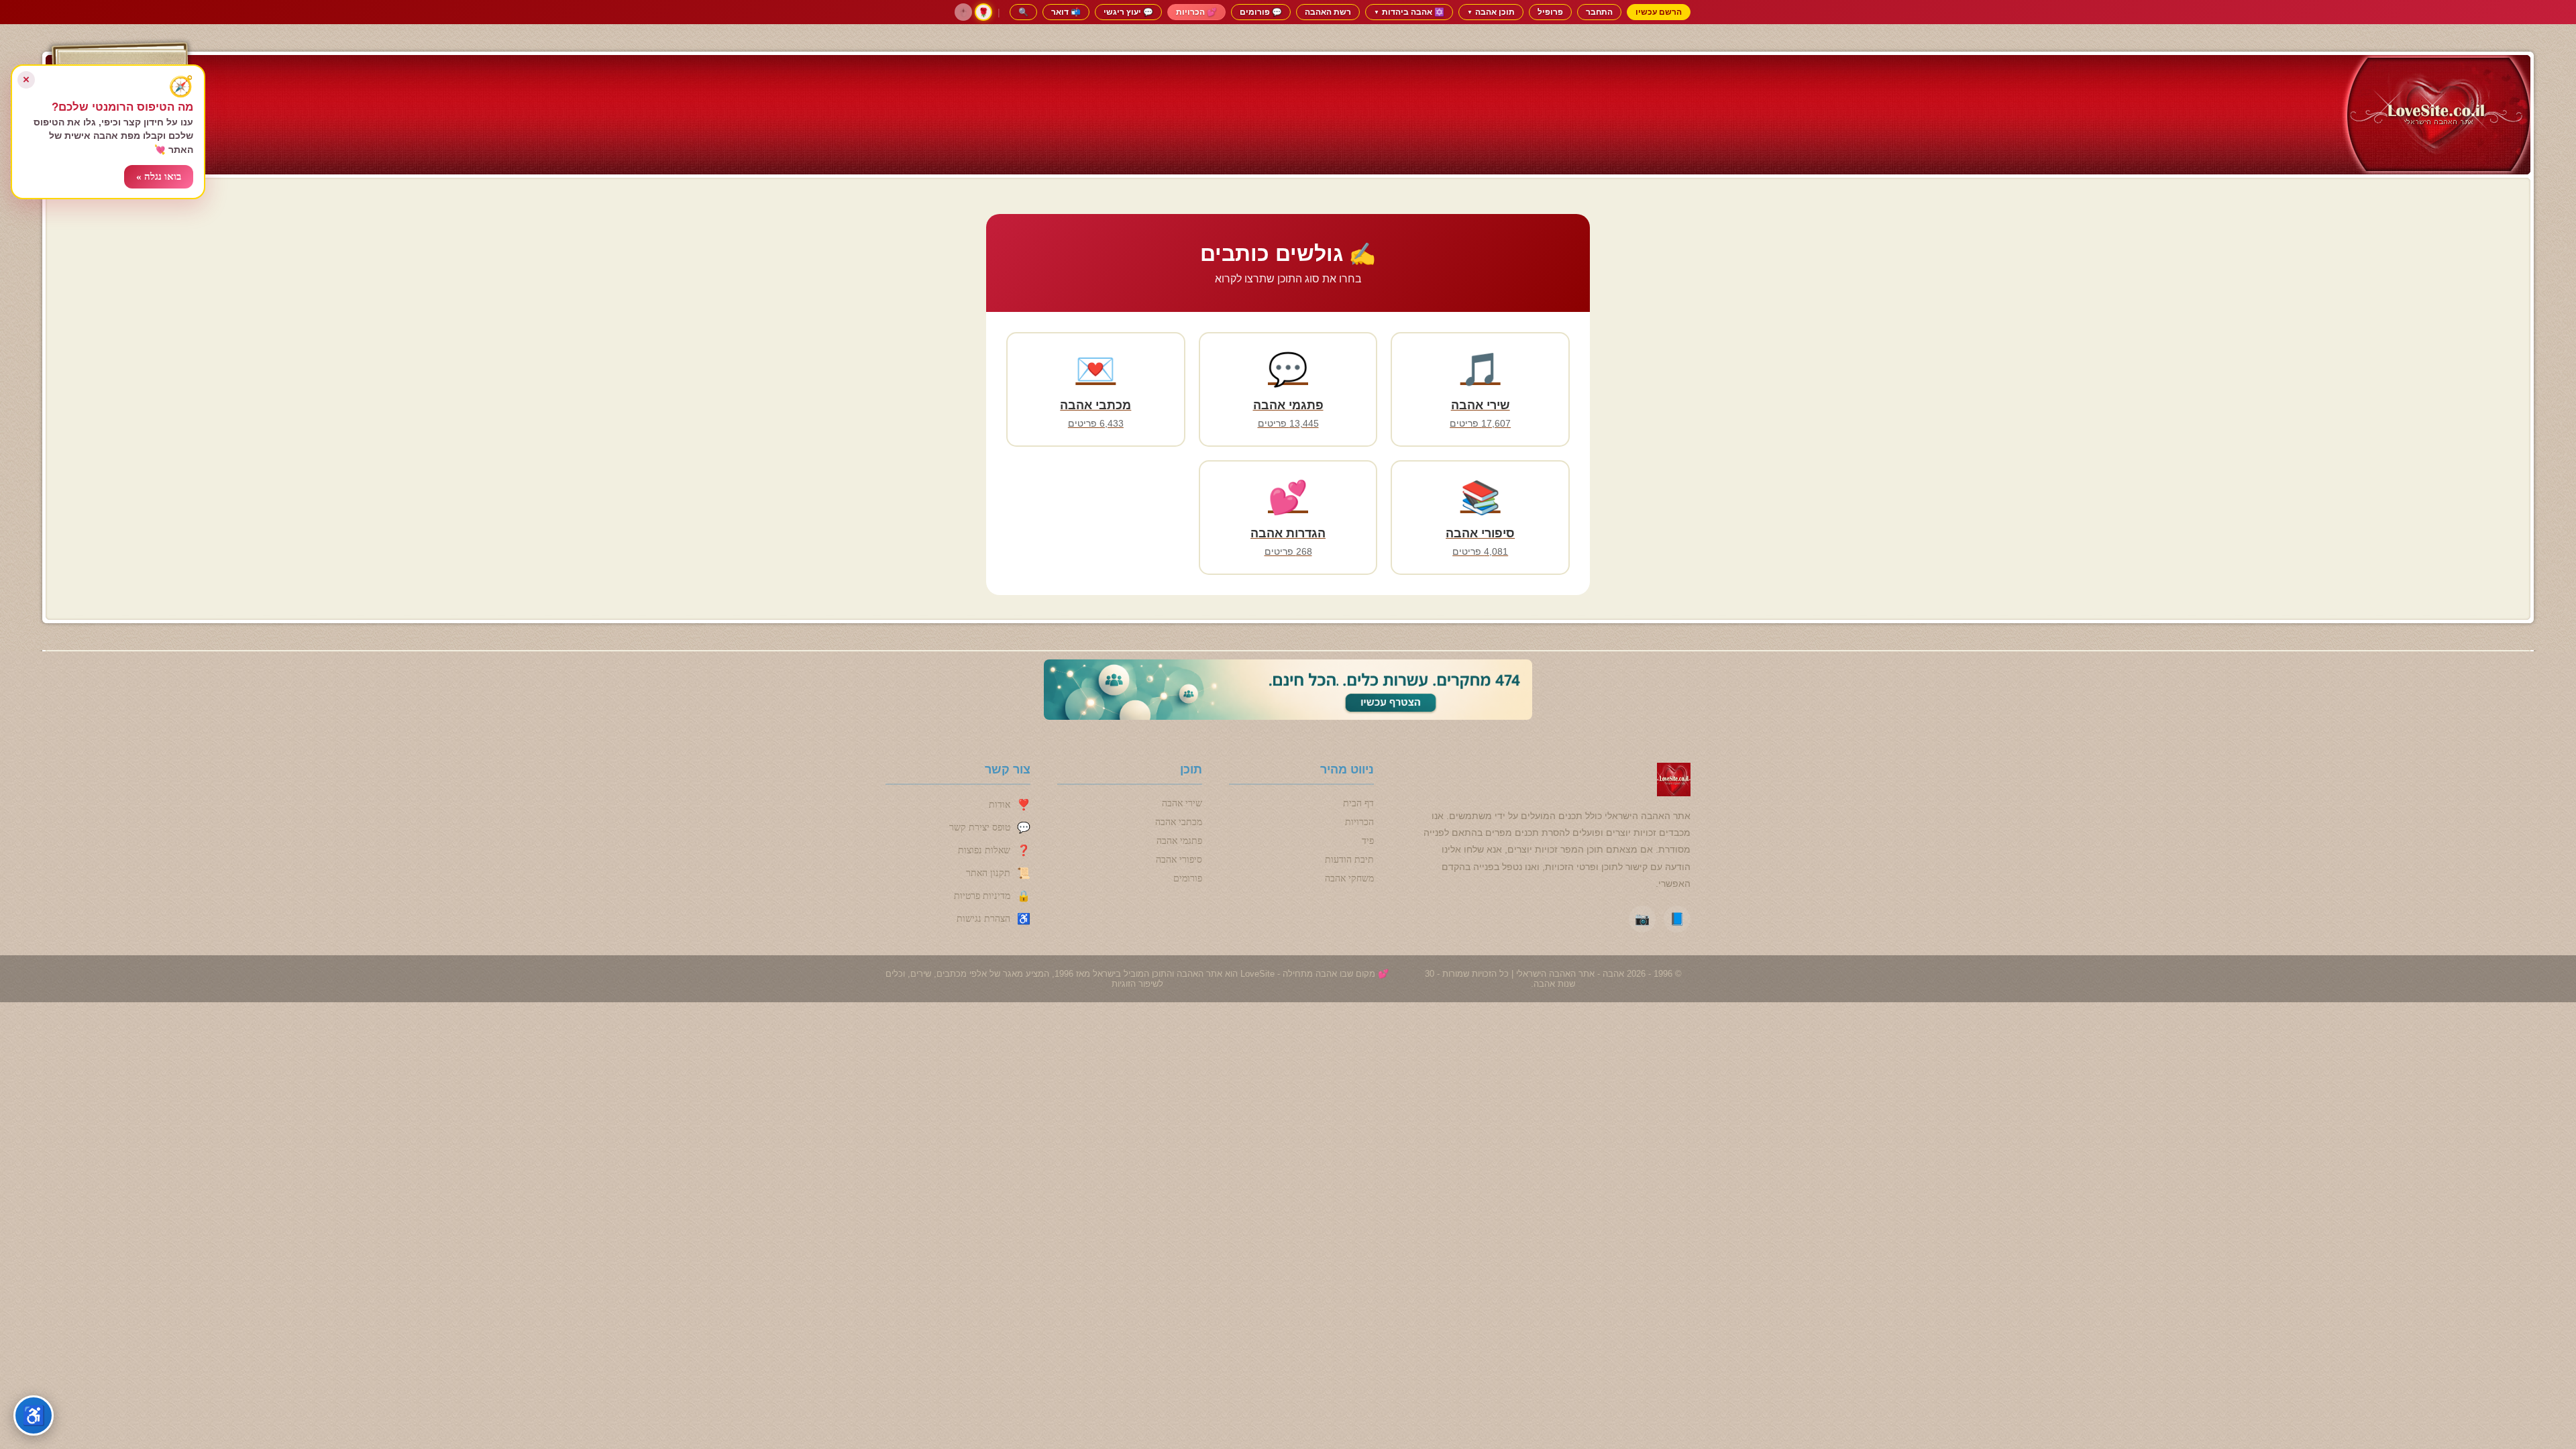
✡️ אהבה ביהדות (1409, 12)
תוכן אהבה (1491, 12)
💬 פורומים (1261, 12)
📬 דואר (1066, 12)
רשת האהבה (1328, 12)
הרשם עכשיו (1659, 12)
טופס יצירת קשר (980, 827)
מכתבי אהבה (1179, 822)
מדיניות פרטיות (982, 896)
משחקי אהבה (1349, 878)
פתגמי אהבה (1179, 841)
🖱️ (963, 12)
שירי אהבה (1182, 803)
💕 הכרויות (1196, 12)
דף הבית (1358, 803)
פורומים (1188, 878)
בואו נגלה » (159, 176)
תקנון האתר (988, 873)
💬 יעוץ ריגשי (1128, 12)
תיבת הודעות (1349, 860)
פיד (1368, 841)
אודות (1000, 805)
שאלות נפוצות (984, 850)
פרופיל (1550, 12)
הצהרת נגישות (983, 919)
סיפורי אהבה (1179, 860)
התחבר (1599, 12)
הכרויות (1359, 822)
